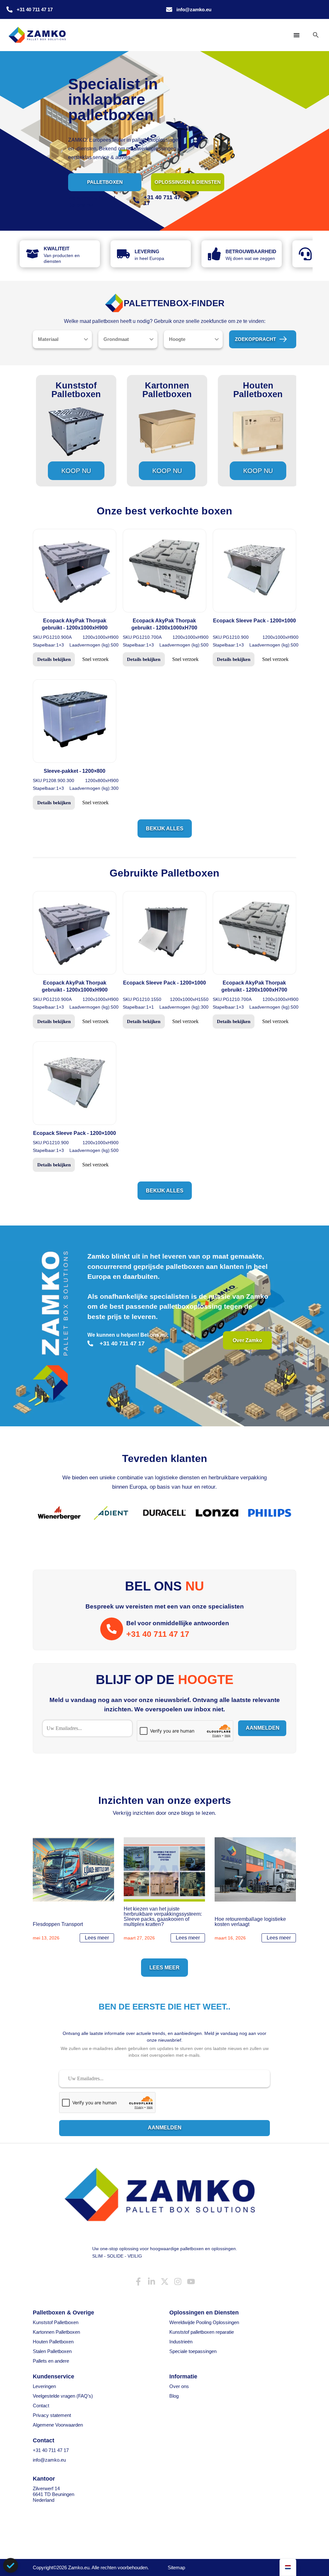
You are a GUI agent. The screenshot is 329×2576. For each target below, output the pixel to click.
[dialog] (11, 2565)
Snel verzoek (95, 659)
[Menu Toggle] (297, 35)
